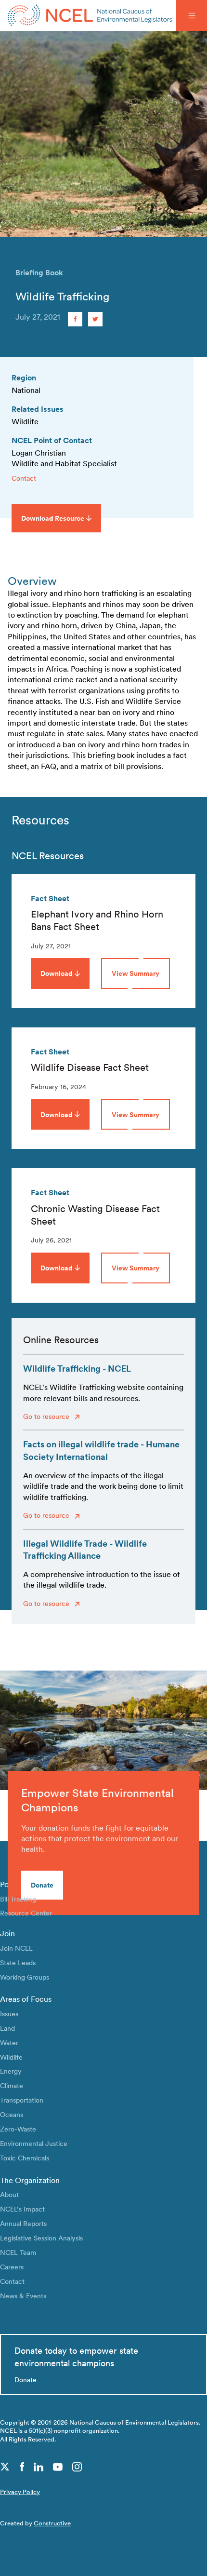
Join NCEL (16, 1948)
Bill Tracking (18, 1899)
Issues (9, 2014)
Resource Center (26, 1913)
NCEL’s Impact (22, 2209)
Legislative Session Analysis (41, 2238)
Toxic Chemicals (25, 2158)
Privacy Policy (20, 2492)
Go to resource (47, 1416)
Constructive (52, 2523)
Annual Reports (23, 2223)
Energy (11, 2071)
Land (7, 2028)
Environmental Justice (34, 2143)
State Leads (18, 1962)
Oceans (12, 2114)
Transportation (22, 2100)
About (9, 2194)
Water (9, 2043)
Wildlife (11, 2057)
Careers (12, 2267)
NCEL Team (18, 2252)
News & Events (23, 2296)
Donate (42, 1885)
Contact (24, 478)
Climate (12, 2085)
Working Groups (25, 1977)
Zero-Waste (18, 2129)
